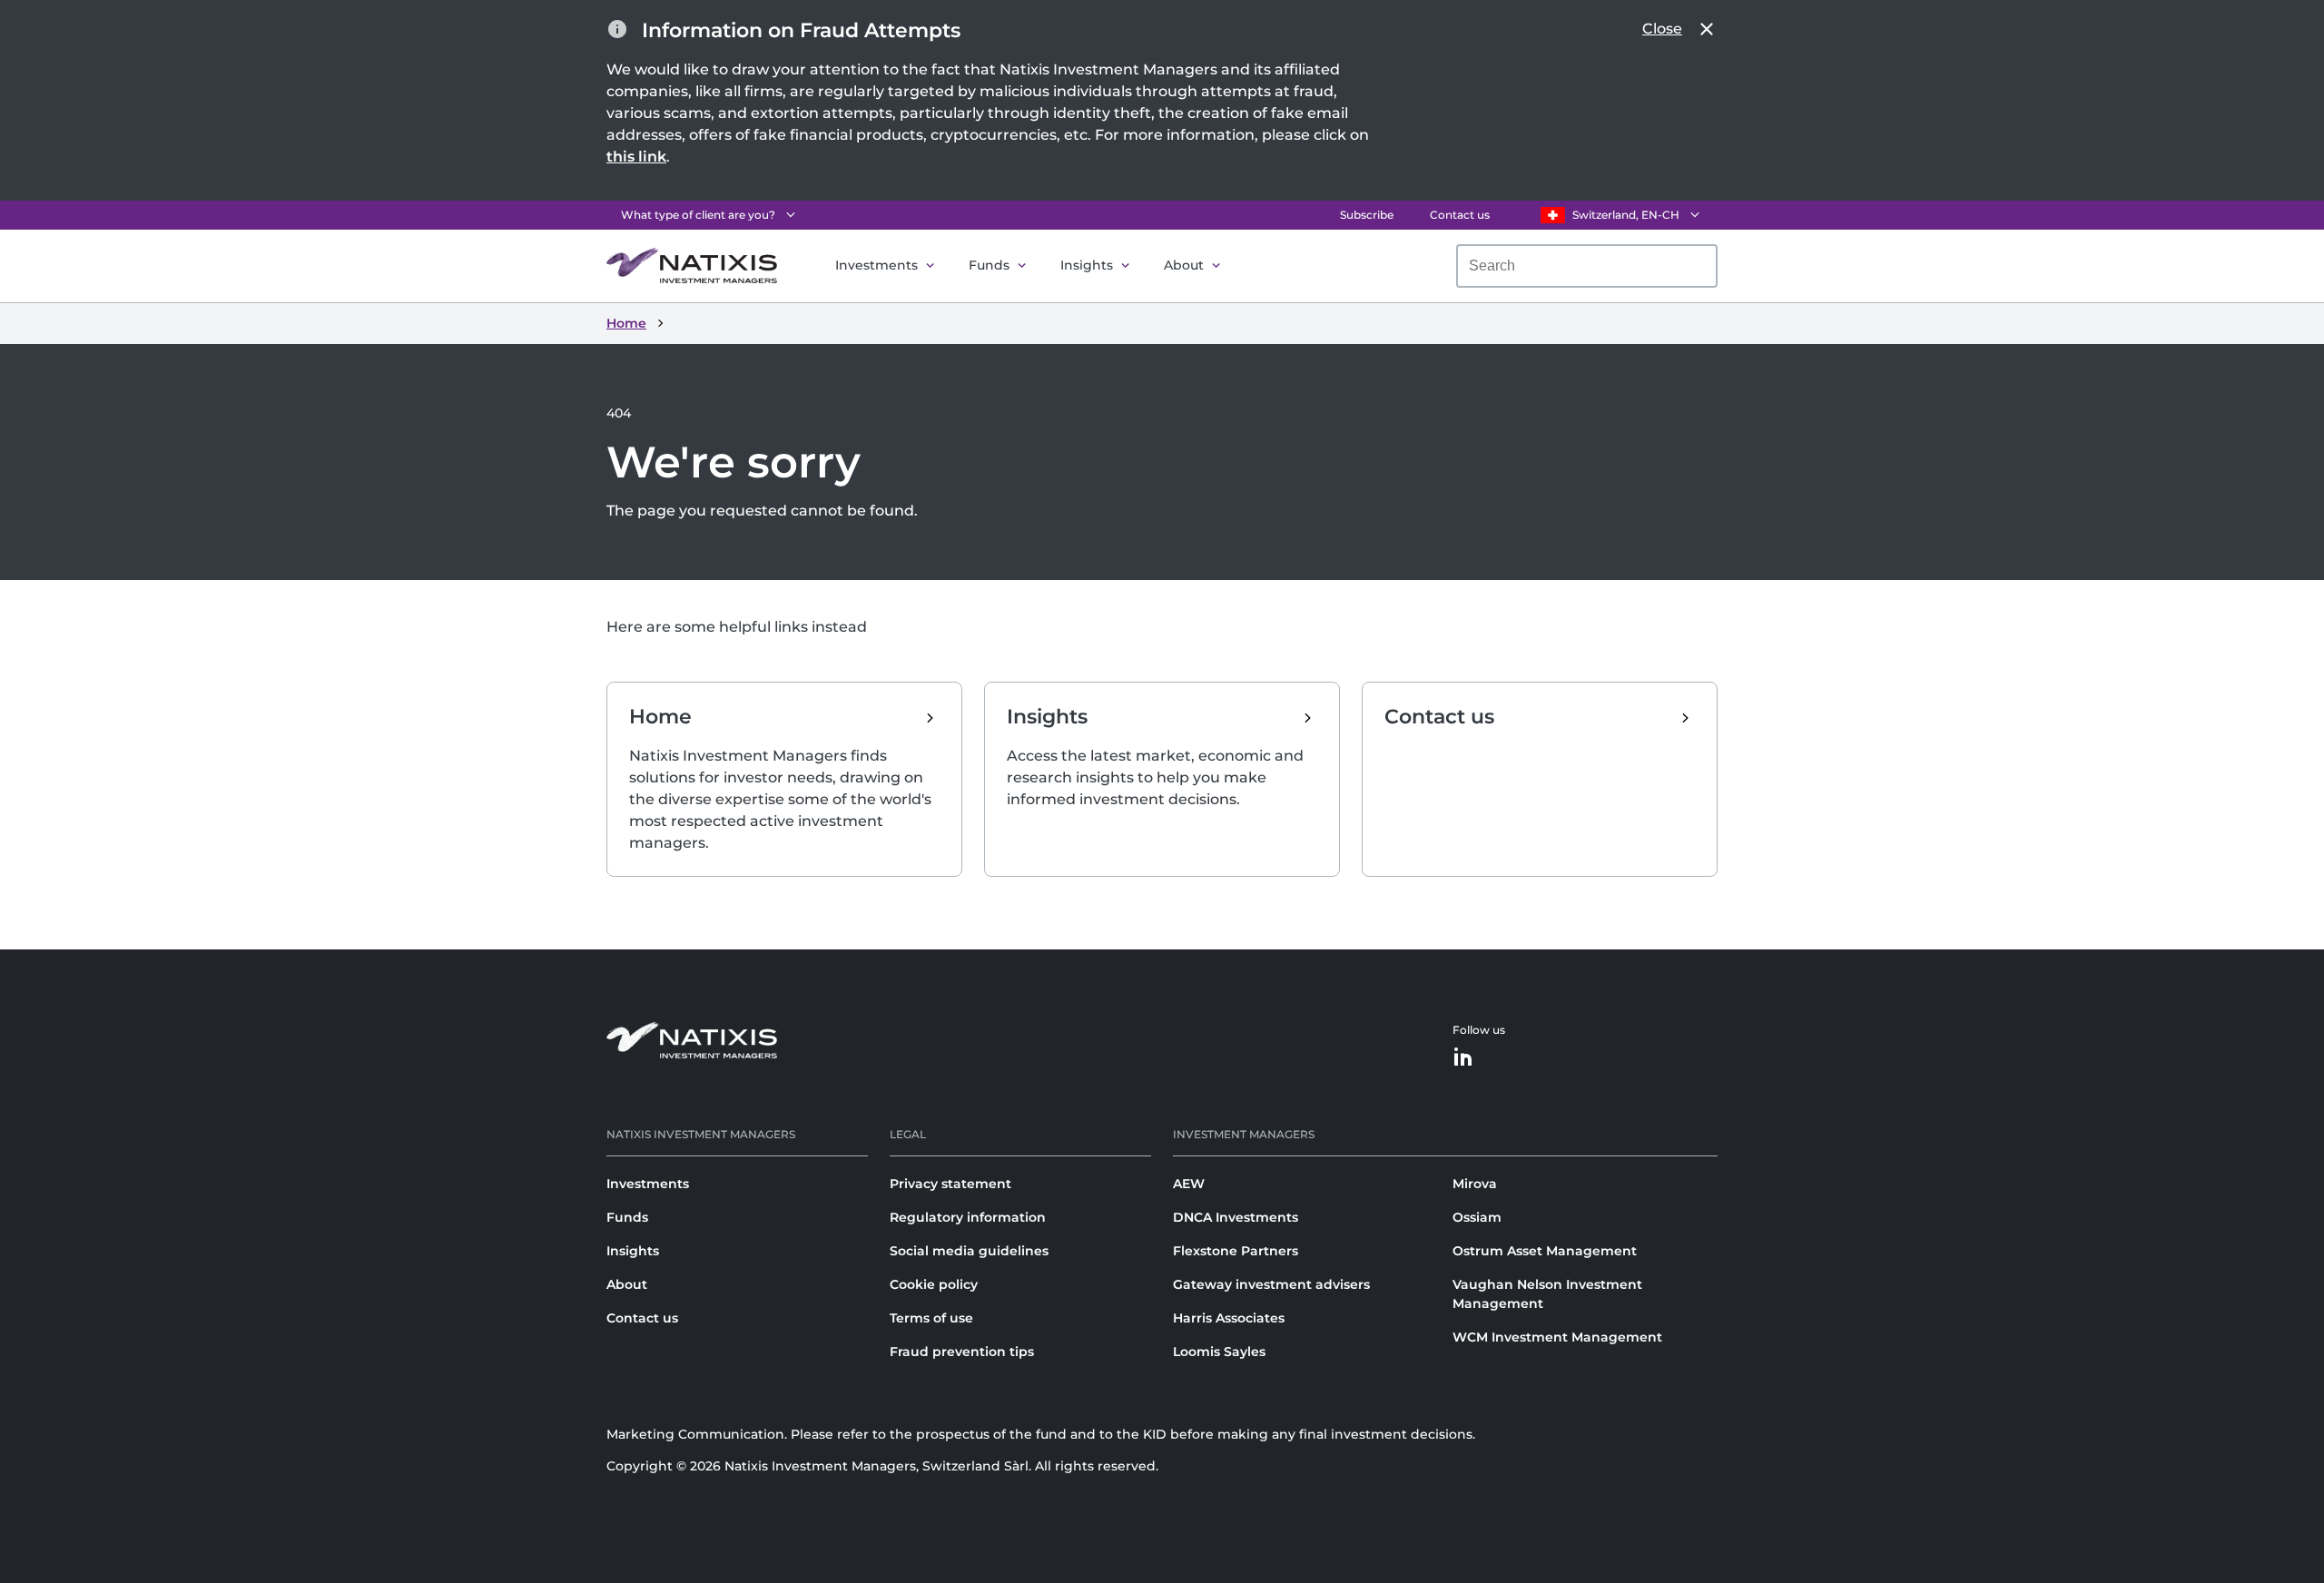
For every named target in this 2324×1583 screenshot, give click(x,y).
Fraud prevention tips (962, 1352)
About (1184, 265)
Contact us (1460, 215)
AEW (1189, 1184)
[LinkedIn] (1463, 1058)
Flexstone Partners (1236, 1251)
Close (1662, 29)
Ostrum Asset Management (1545, 1251)
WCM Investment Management (1557, 1337)
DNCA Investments (1236, 1217)
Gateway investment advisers (1271, 1284)
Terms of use (931, 1318)
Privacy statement (950, 1184)
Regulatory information (968, 1217)
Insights (1087, 265)
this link (636, 157)
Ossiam (1477, 1217)
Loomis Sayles (1219, 1352)
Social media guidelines (969, 1251)
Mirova (1475, 1184)
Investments (876, 265)
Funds (989, 265)
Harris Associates (1229, 1318)
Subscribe (1367, 215)
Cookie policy (934, 1284)
